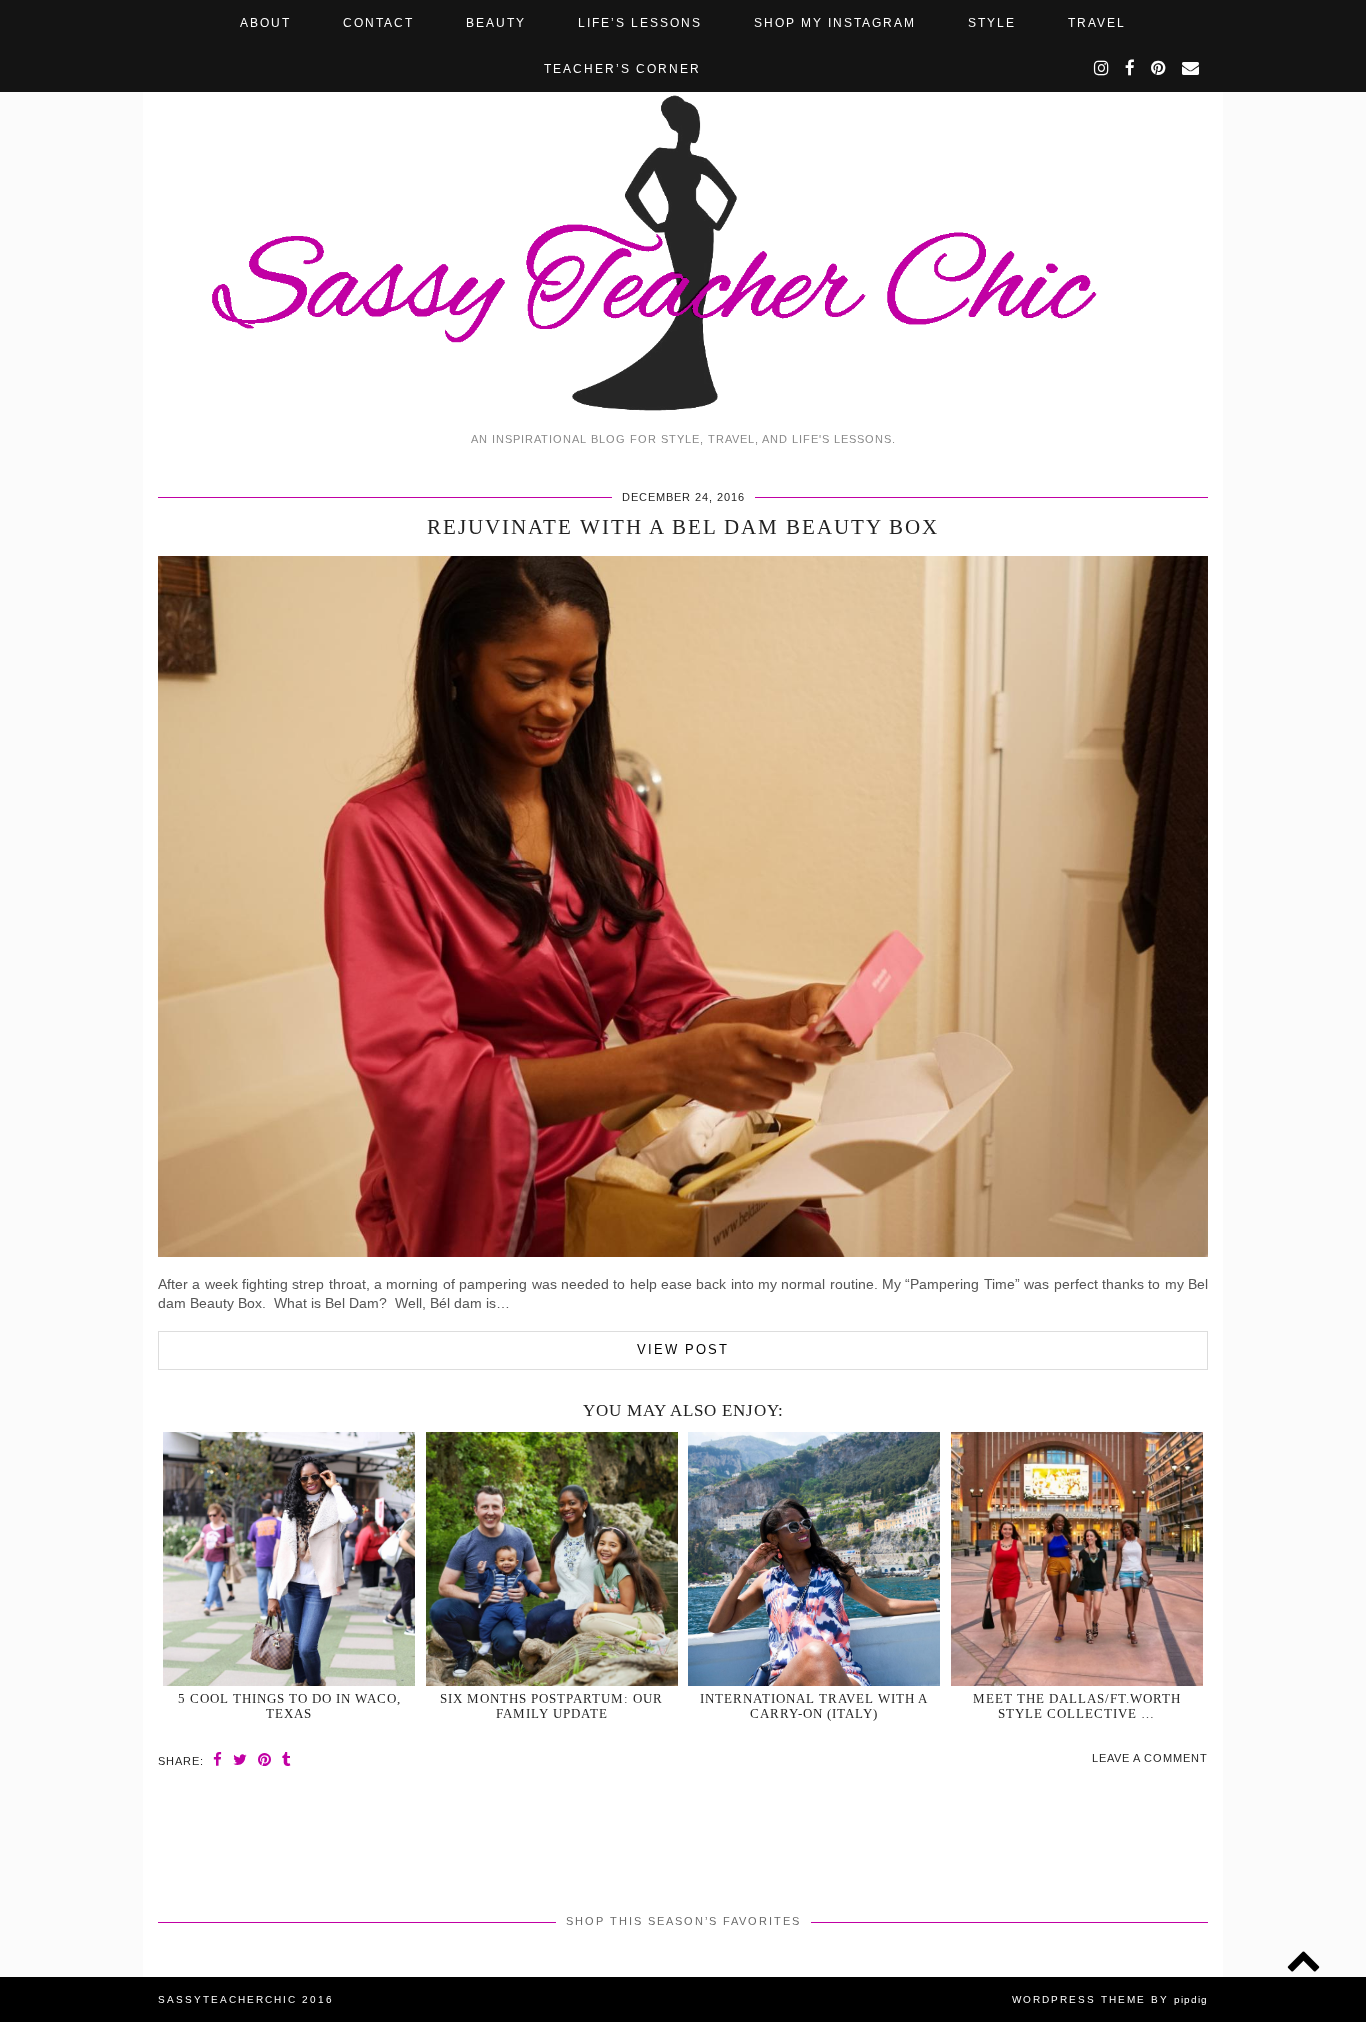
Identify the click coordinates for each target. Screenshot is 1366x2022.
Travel (1097, 23)
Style (992, 23)
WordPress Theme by (1110, 1999)
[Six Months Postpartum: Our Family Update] (552, 1559)
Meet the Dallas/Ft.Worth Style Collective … (1077, 1706)
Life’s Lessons (640, 23)
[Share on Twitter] (240, 1759)
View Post (683, 1349)
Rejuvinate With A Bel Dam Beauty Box (683, 527)
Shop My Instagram (835, 23)
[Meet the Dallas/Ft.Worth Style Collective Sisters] (1077, 1559)
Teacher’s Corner (622, 69)
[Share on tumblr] (287, 1759)
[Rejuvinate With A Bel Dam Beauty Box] (683, 1252)
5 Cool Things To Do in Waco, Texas (289, 1706)
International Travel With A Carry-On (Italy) (814, 1706)
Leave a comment (1150, 1758)
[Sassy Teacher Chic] (683, 210)
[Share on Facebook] (218, 1759)
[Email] (1191, 69)
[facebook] (1131, 69)
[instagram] (1102, 69)
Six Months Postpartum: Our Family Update (551, 1706)
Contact (378, 23)
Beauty (496, 23)
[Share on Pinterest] (265, 1759)
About (265, 23)
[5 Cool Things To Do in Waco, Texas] (289, 1559)
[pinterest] (1159, 69)
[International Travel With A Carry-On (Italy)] (814, 1559)
